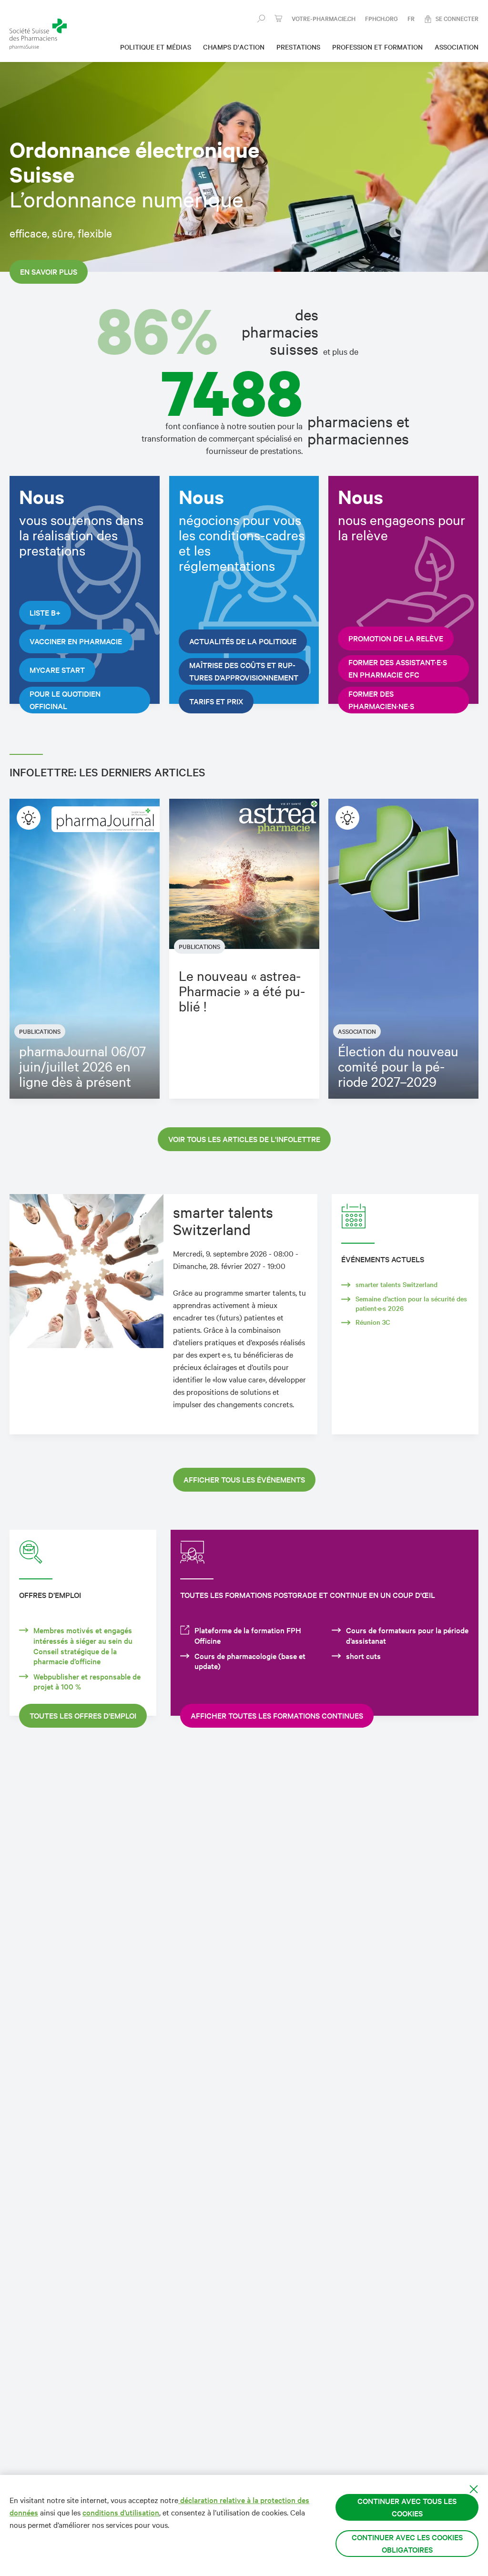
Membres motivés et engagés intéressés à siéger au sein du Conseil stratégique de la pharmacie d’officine (83, 1646)
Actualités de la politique (243, 641)
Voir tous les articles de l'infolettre (244, 1139)
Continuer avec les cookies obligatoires (407, 2543)
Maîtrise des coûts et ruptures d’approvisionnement (244, 671)
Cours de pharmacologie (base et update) (250, 1661)
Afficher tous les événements (244, 1479)
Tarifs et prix (216, 701)
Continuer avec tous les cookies (407, 2507)
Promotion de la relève (396, 638)
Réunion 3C (373, 1322)
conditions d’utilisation (121, 2512)
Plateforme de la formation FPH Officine (248, 1635)
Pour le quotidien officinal (65, 700)
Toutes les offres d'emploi (83, 1716)
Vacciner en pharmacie (76, 641)
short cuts (363, 1656)
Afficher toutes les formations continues (277, 1716)
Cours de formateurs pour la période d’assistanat (407, 1635)
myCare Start (57, 670)
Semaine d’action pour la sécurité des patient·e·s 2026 (411, 1303)
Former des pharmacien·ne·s (381, 700)
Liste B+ (45, 613)
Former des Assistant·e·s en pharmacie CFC (398, 668)
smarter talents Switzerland (396, 1284)
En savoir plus (49, 272)
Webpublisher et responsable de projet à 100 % (87, 1682)
